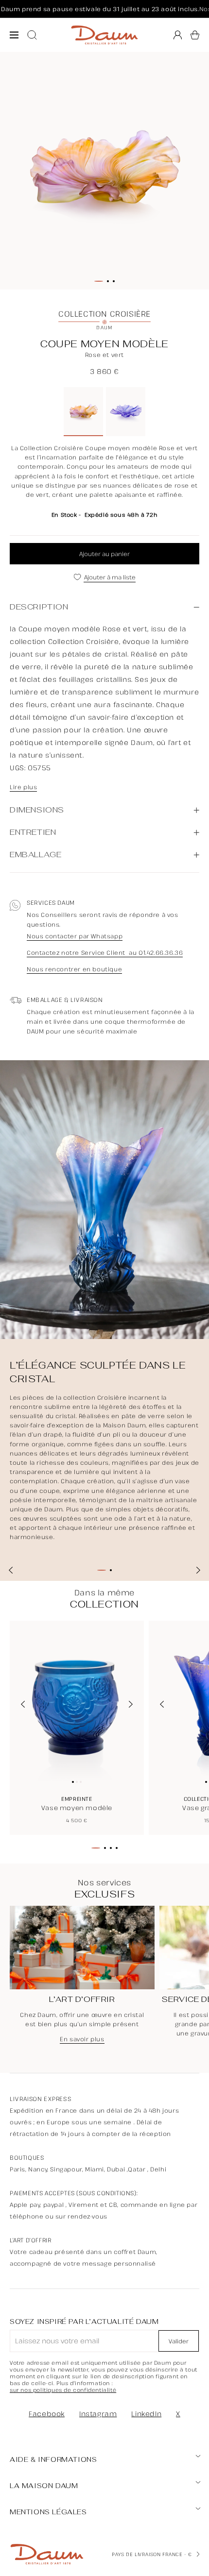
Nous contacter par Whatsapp (75, 936)
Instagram (98, 2414)
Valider (179, 2341)
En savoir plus (82, 2039)
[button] (195, 35)
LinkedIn (146, 2414)
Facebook (47, 2414)
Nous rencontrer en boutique (74, 969)
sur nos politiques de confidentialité (63, 2390)
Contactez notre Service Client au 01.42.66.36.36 (105, 953)
